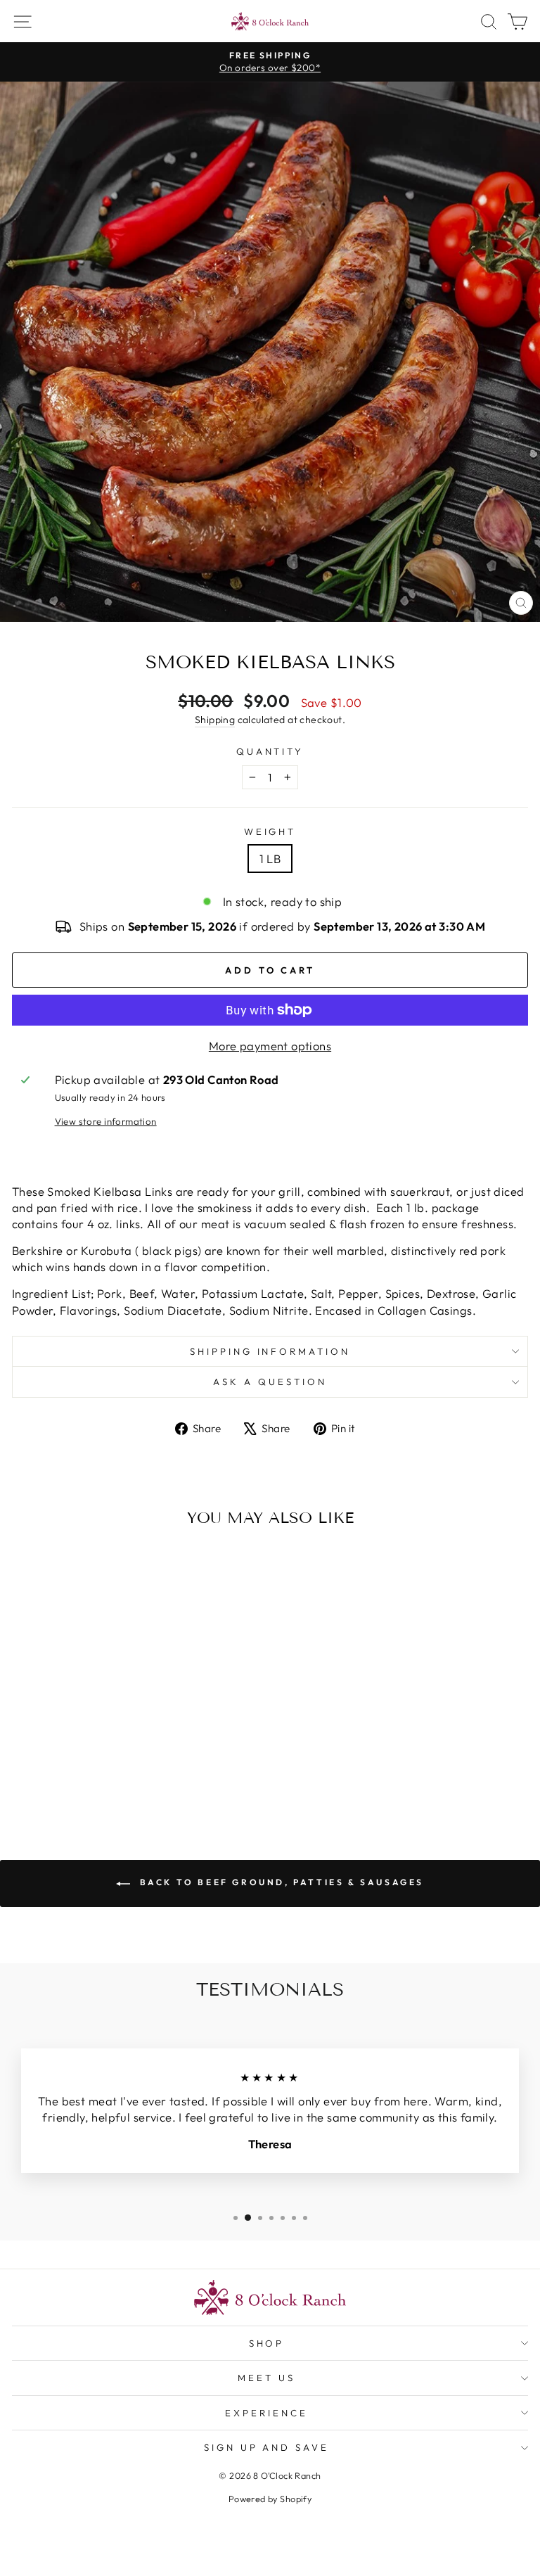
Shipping (215, 720)
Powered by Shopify (270, 2499)
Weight (270, 831)
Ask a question (270, 1382)
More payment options (270, 1046)
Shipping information (270, 1351)
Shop (267, 2343)
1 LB (270, 859)
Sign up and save (267, 2447)
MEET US (266, 2378)
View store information (106, 1121)
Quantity (270, 751)
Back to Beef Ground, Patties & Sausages (280, 1882)
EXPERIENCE (266, 2413)
